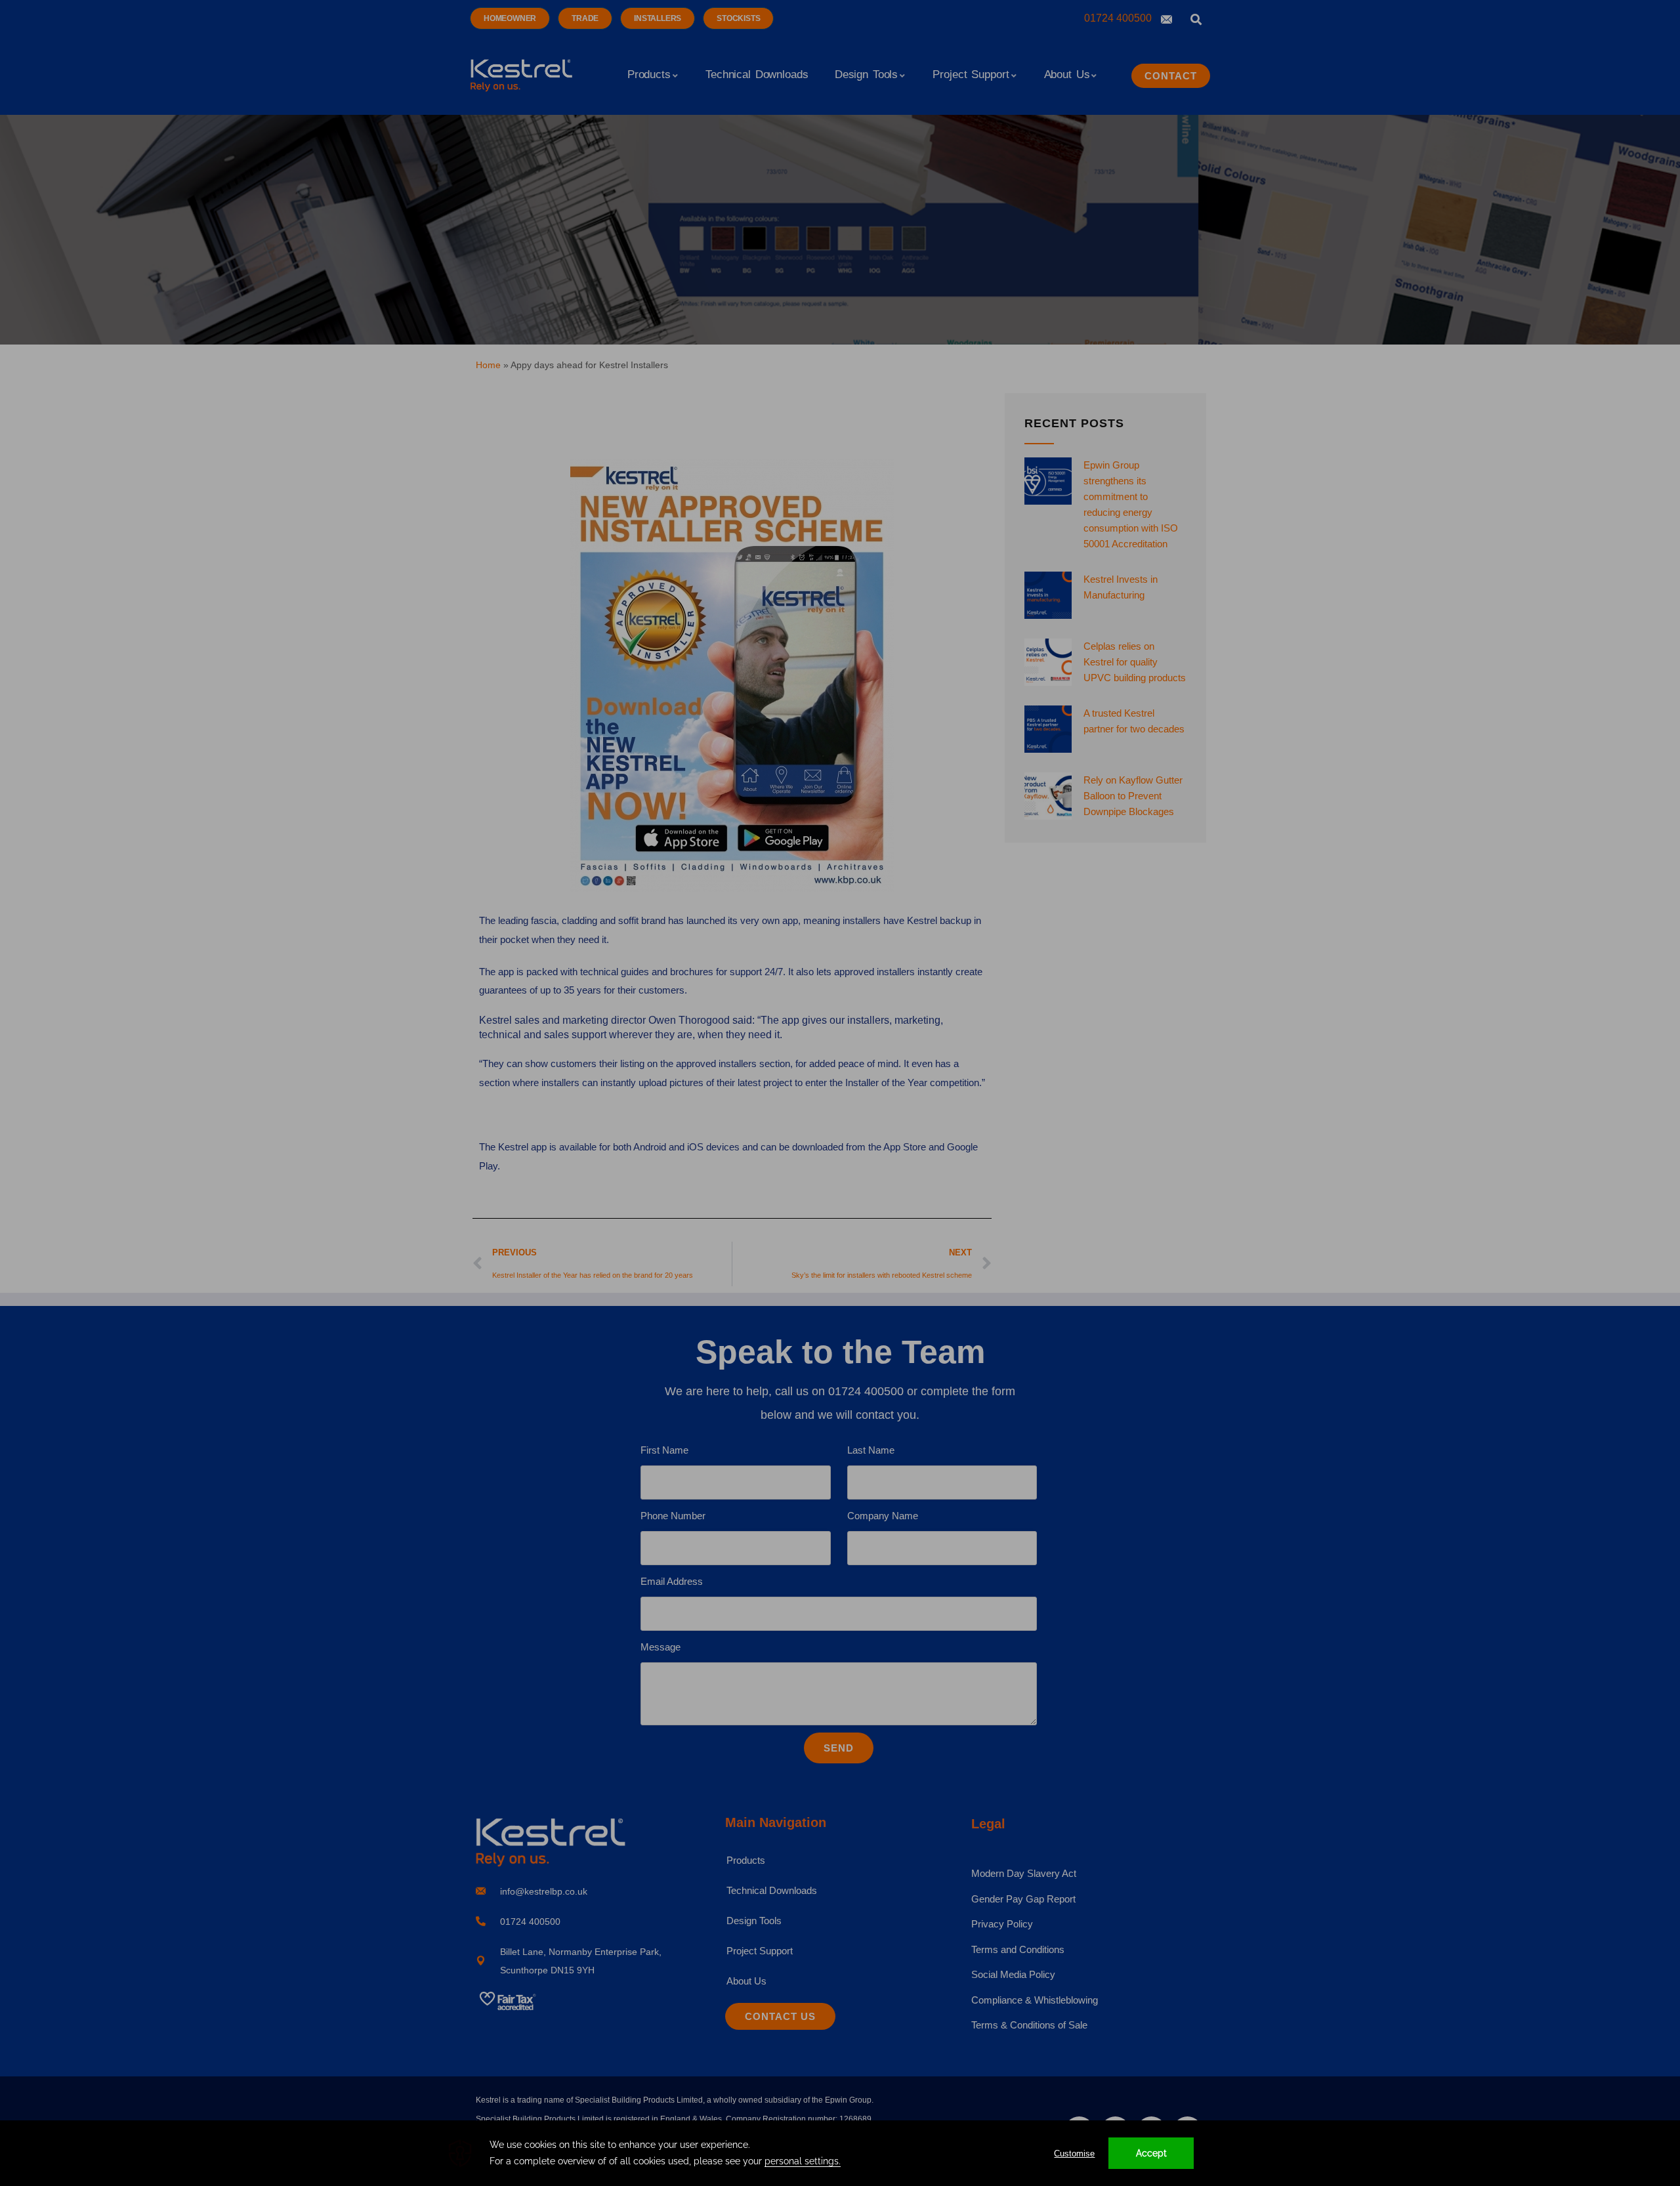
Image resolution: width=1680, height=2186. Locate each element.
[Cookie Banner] (840, 2153)
